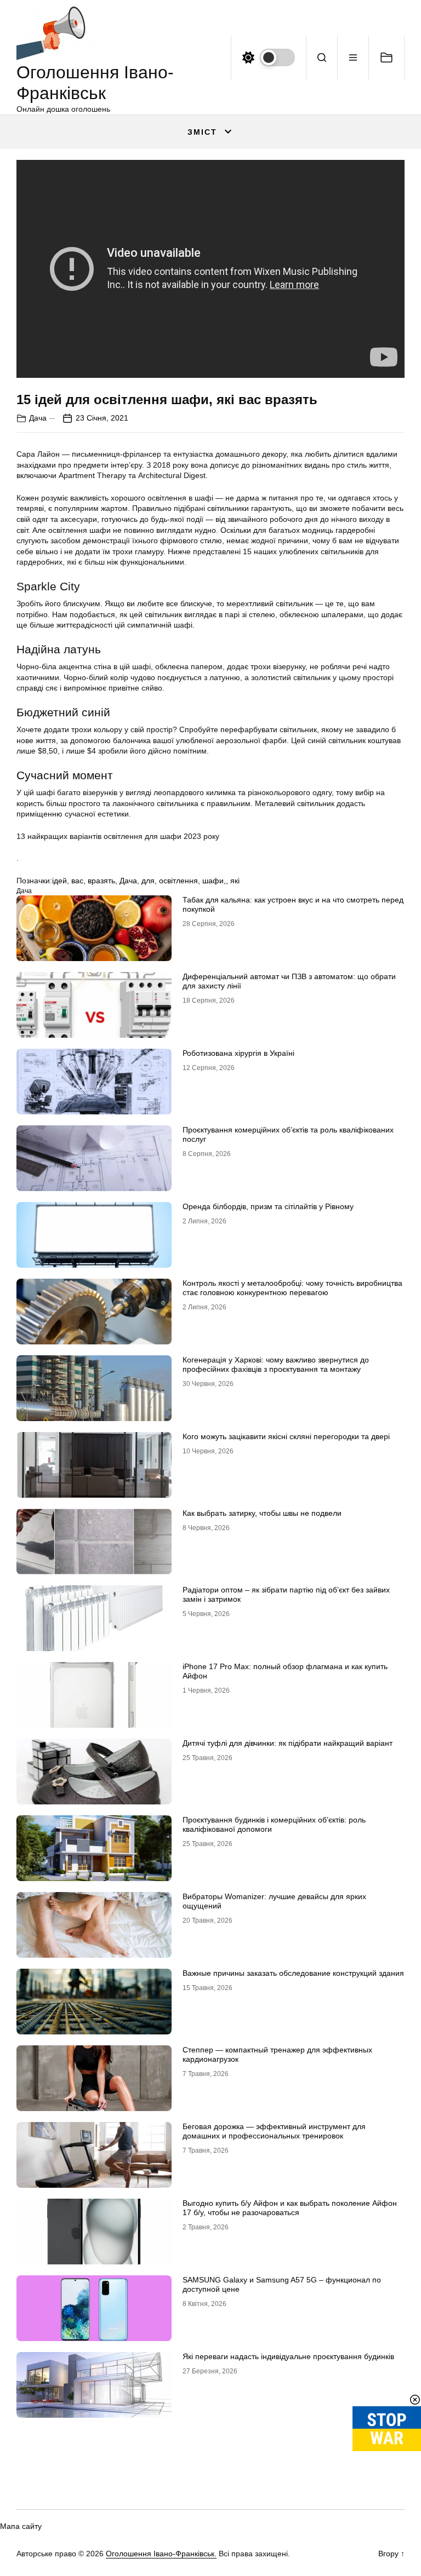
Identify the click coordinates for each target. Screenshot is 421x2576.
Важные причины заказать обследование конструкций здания (293, 1973)
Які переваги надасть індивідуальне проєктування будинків (288, 2356)
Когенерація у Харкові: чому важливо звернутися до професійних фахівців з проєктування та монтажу (276, 1364)
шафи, (214, 881)
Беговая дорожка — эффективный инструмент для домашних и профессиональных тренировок (274, 2131)
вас (77, 881)
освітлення (178, 881)
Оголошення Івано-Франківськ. (161, 2554)
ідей (59, 881)
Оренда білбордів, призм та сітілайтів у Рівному (268, 1206)
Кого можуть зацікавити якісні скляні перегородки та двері (286, 1436)
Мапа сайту (21, 2526)
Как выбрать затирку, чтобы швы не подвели (262, 1513)
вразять (101, 881)
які (235, 881)
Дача (38, 418)
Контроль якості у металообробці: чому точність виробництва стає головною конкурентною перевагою (292, 1288)
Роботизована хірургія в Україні (238, 1053)
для (148, 881)
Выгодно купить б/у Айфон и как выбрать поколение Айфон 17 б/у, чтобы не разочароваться (290, 2208)
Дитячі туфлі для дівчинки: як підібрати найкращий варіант (288, 1743)
